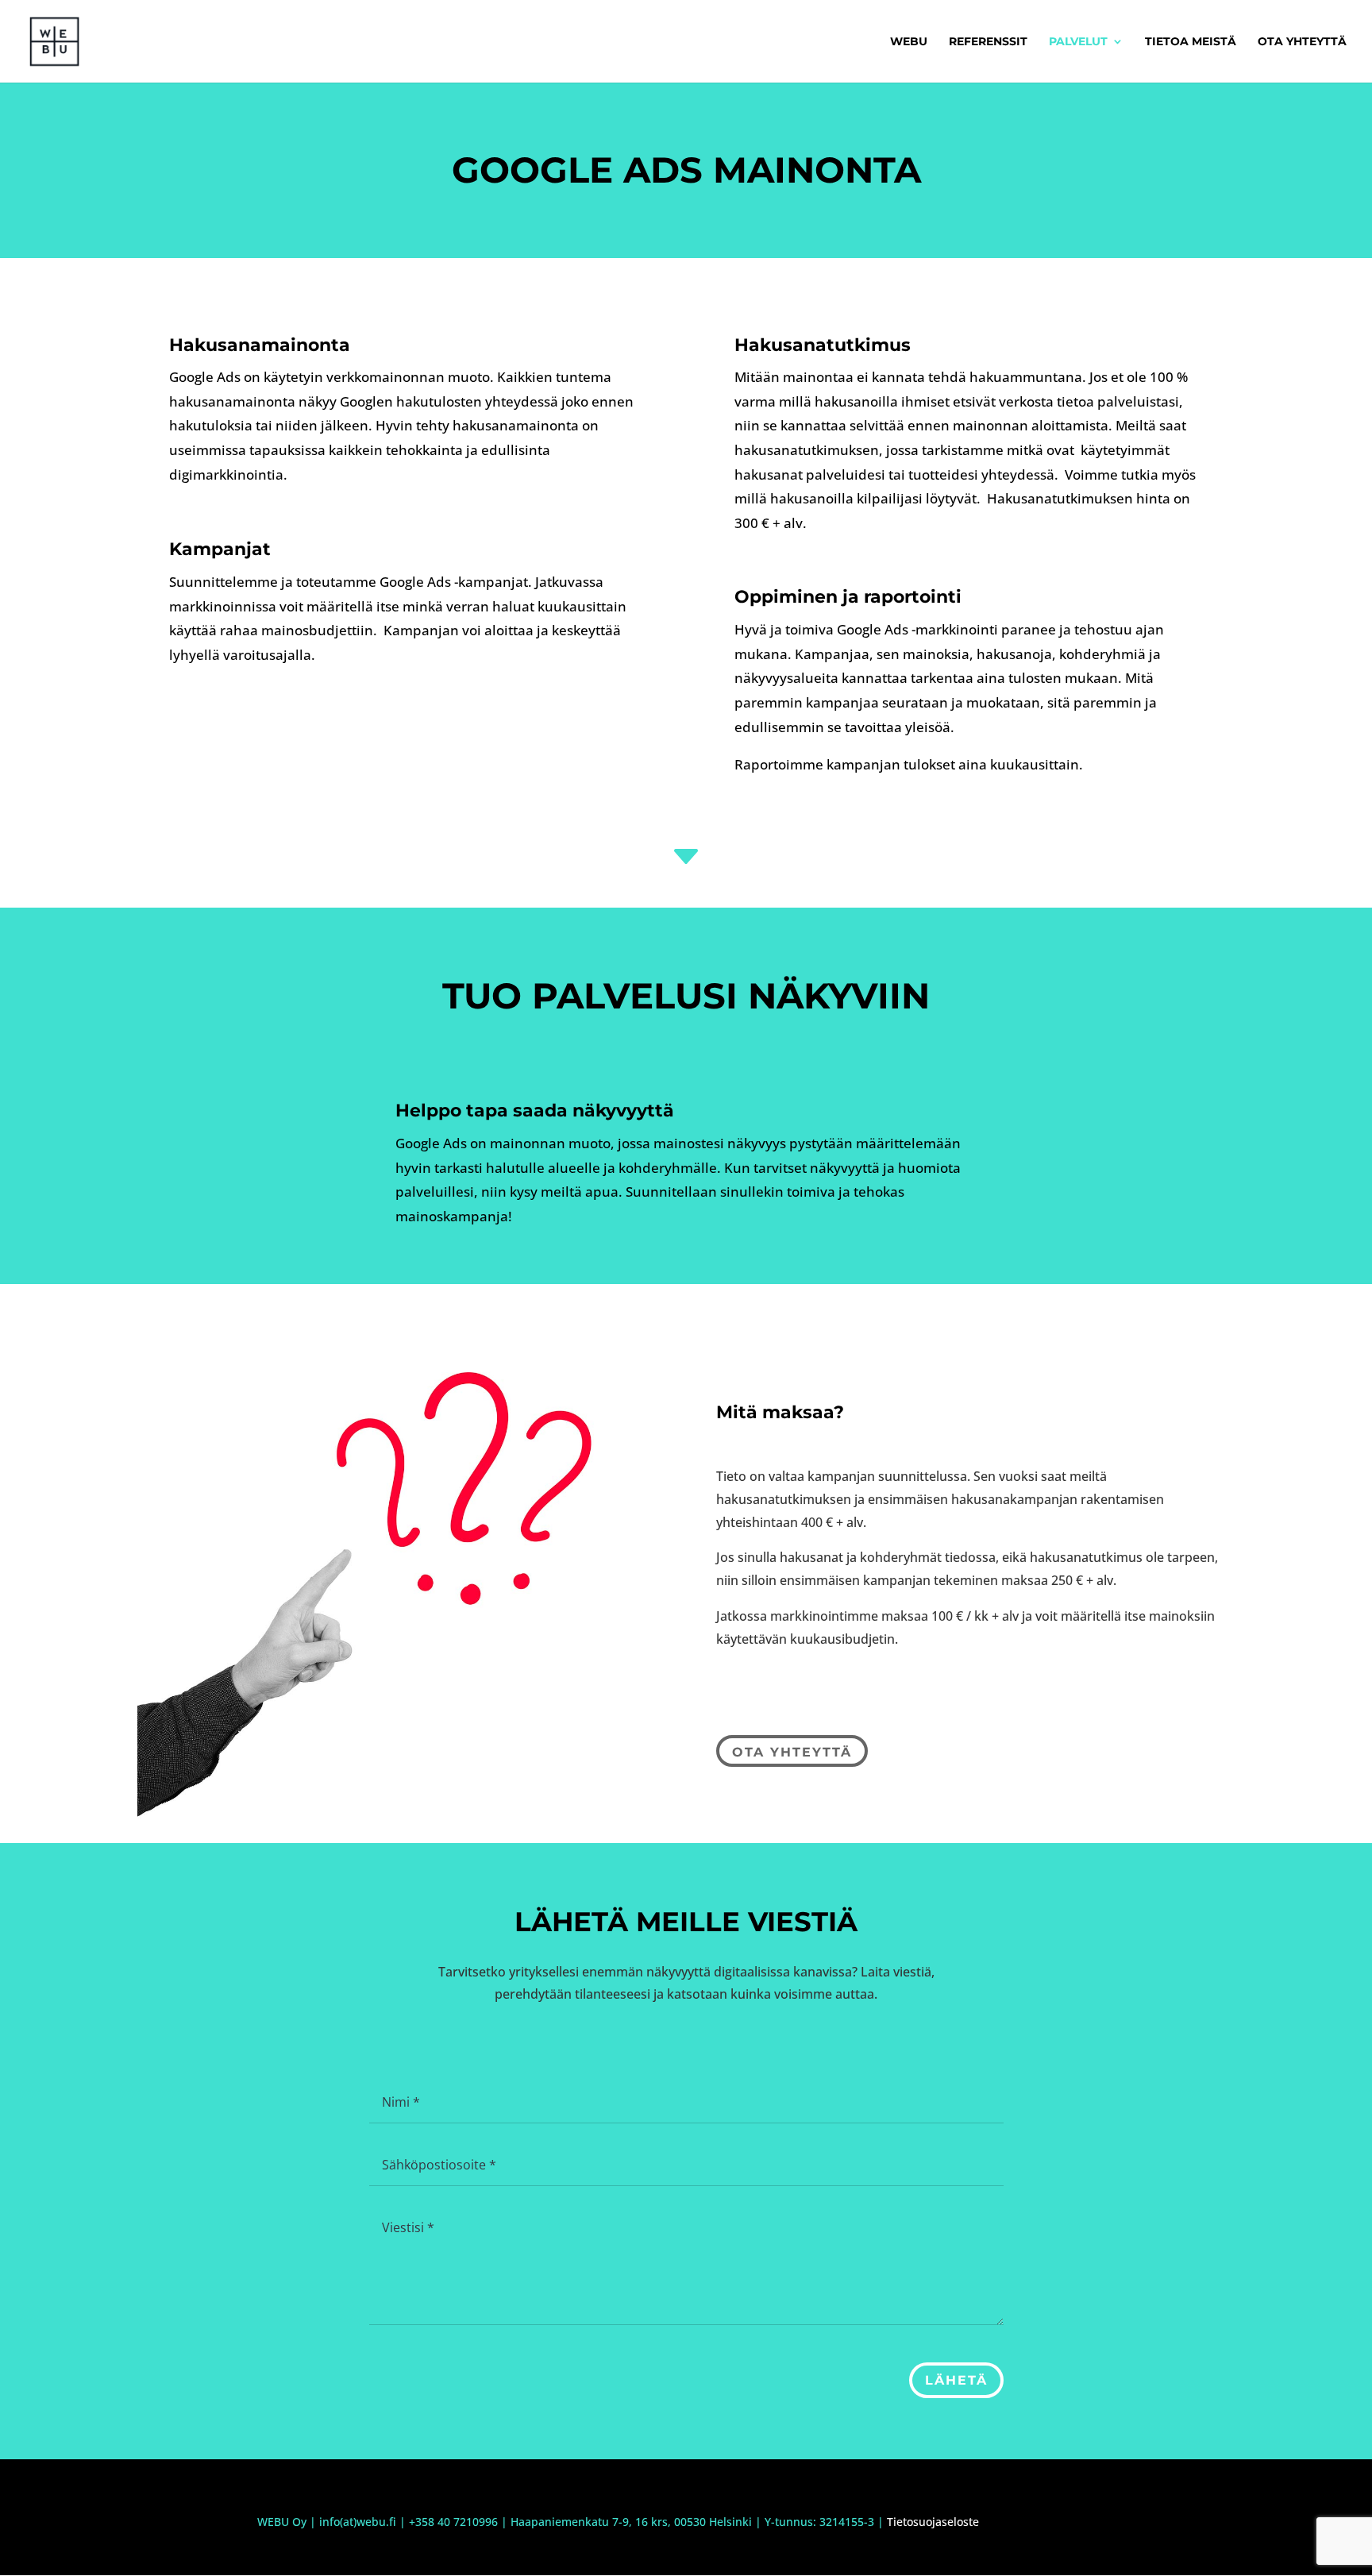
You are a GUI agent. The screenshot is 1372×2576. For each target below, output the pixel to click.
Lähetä (956, 2380)
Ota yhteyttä (792, 1752)
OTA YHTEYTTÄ (1302, 42)
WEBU (909, 42)
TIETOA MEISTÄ (1191, 42)
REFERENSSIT (988, 42)
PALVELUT (1078, 42)
